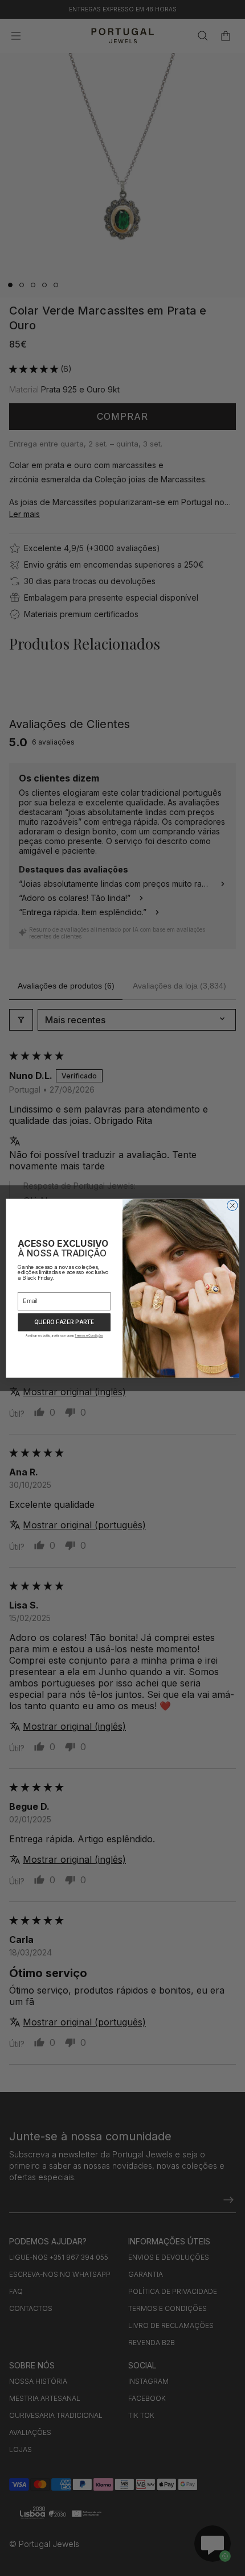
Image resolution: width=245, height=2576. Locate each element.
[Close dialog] (232, 1205)
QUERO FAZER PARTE (64, 1322)
